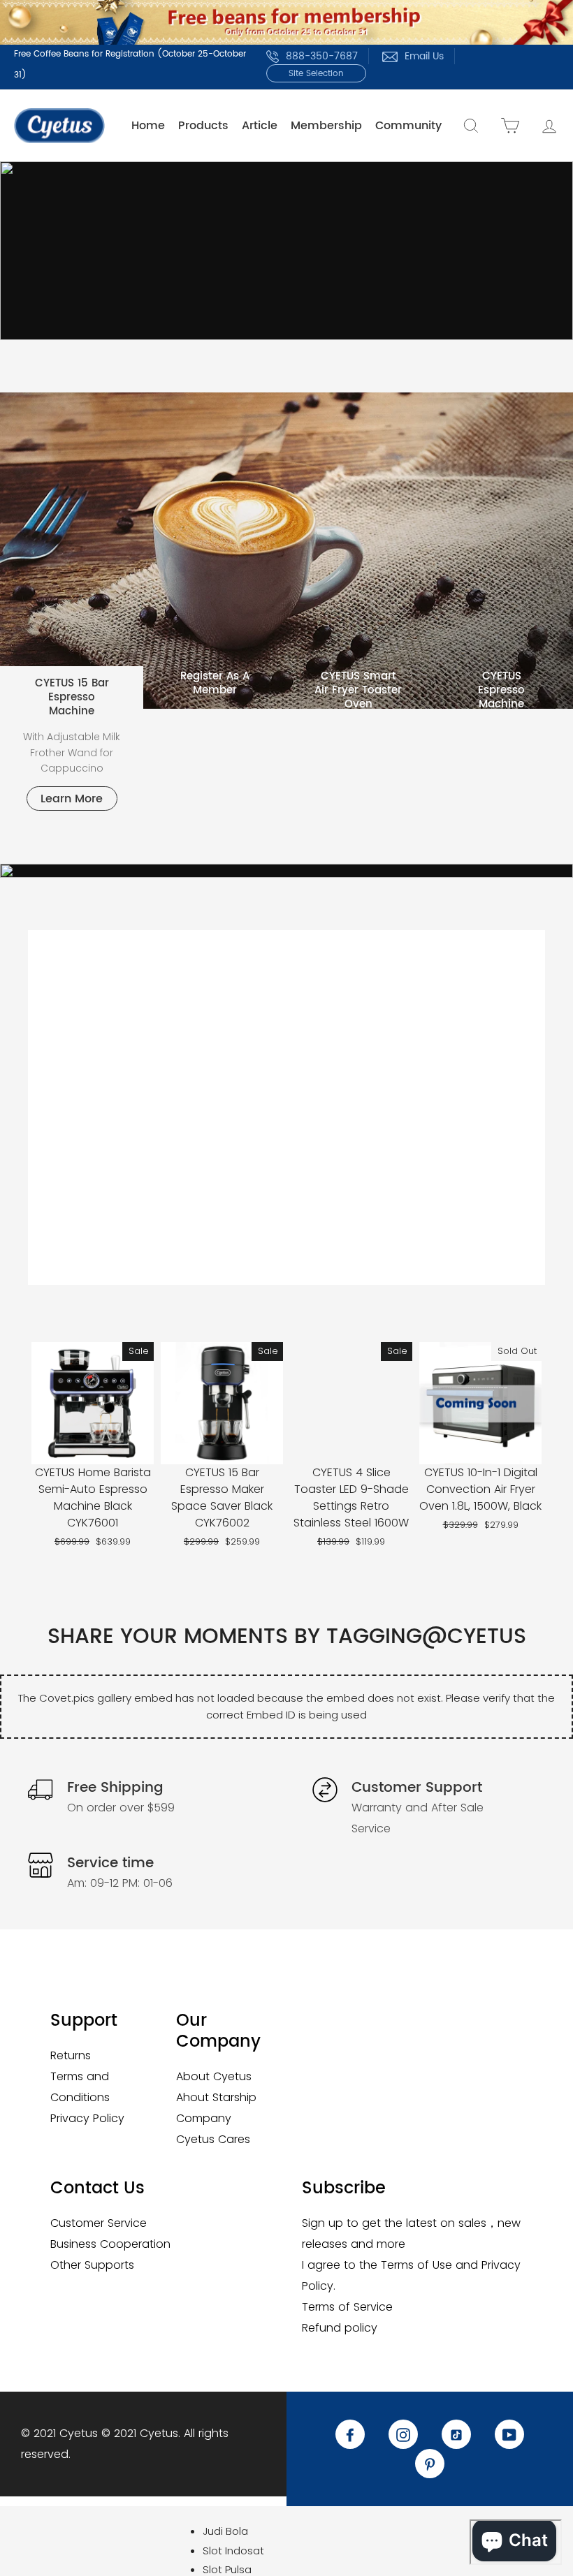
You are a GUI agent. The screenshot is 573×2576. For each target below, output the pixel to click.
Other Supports (92, 2265)
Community (408, 126)
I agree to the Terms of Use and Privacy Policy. (411, 2275)
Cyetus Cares (213, 2139)
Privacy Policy (87, 2118)
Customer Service (99, 2223)
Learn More (72, 799)
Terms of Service (347, 2307)
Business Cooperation (110, 2244)
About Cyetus (214, 2076)
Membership (326, 126)
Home (148, 126)
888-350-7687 (322, 56)
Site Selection (316, 74)
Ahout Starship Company (216, 2108)
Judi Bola (225, 2531)
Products (203, 126)
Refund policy (340, 2328)
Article (260, 126)
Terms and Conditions (80, 2087)
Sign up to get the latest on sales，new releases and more (411, 2233)
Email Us (424, 56)
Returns (71, 2055)
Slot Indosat (233, 2551)
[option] (286, 251)
